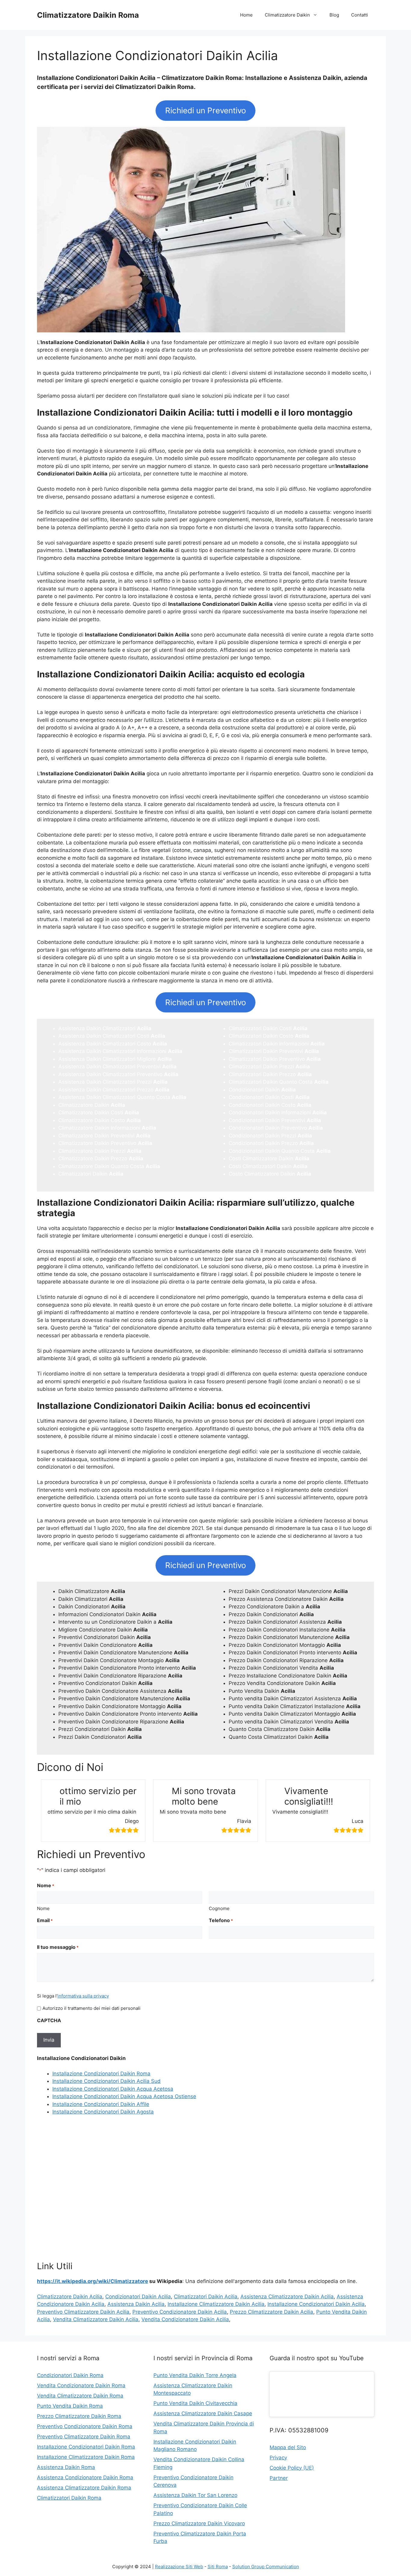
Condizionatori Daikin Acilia (138, 2297)
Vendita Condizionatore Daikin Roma (81, 2385)
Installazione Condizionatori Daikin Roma (101, 2074)
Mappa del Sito (288, 2447)
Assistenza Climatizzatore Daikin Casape (203, 2413)
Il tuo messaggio (58, 1947)
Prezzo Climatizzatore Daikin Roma (79, 2416)
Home (246, 15)
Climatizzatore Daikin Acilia (70, 2297)
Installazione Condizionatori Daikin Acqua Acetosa (113, 2089)
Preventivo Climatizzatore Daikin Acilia (83, 2312)
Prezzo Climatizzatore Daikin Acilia (272, 2312)
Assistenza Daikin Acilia (136, 2304)
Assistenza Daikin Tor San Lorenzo (195, 2495)
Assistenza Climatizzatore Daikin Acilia (287, 2297)
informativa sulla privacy (83, 1996)
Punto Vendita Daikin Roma (70, 2406)
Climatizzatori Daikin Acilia (206, 2297)
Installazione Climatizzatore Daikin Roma (86, 2457)
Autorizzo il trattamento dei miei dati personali (91, 2008)
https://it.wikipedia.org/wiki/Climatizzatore (93, 2281)
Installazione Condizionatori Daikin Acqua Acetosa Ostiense (124, 2096)
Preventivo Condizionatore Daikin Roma (85, 2426)
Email (45, 1920)
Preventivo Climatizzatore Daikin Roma (84, 2437)
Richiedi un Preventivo (206, 110)
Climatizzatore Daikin (287, 15)
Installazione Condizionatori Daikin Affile (101, 2104)
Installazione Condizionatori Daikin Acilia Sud (107, 2081)
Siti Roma (218, 2567)
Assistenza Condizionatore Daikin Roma (85, 2477)
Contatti (360, 15)
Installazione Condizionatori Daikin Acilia (316, 2304)
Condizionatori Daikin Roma (70, 2375)
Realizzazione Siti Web (179, 2567)
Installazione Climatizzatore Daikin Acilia (216, 2304)
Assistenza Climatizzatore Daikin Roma (84, 2488)
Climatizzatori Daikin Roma (69, 2498)
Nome (43, 1908)
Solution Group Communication (266, 2567)
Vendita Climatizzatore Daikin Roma (80, 2396)
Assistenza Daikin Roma (66, 2467)
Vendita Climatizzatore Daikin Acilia (96, 2319)
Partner (279, 2478)
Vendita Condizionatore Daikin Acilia (185, 2319)
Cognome (219, 1908)
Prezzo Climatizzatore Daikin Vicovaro (199, 2523)
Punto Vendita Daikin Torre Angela (195, 2375)
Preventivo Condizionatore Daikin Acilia (180, 2312)
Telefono (221, 1920)
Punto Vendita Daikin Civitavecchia (195, 2403)
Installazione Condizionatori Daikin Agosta (103, 2112)
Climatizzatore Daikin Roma (88, 15)
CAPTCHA (49, 2020)
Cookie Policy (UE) (292, 2468)
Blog (334, 15)
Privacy (278, 2458)
